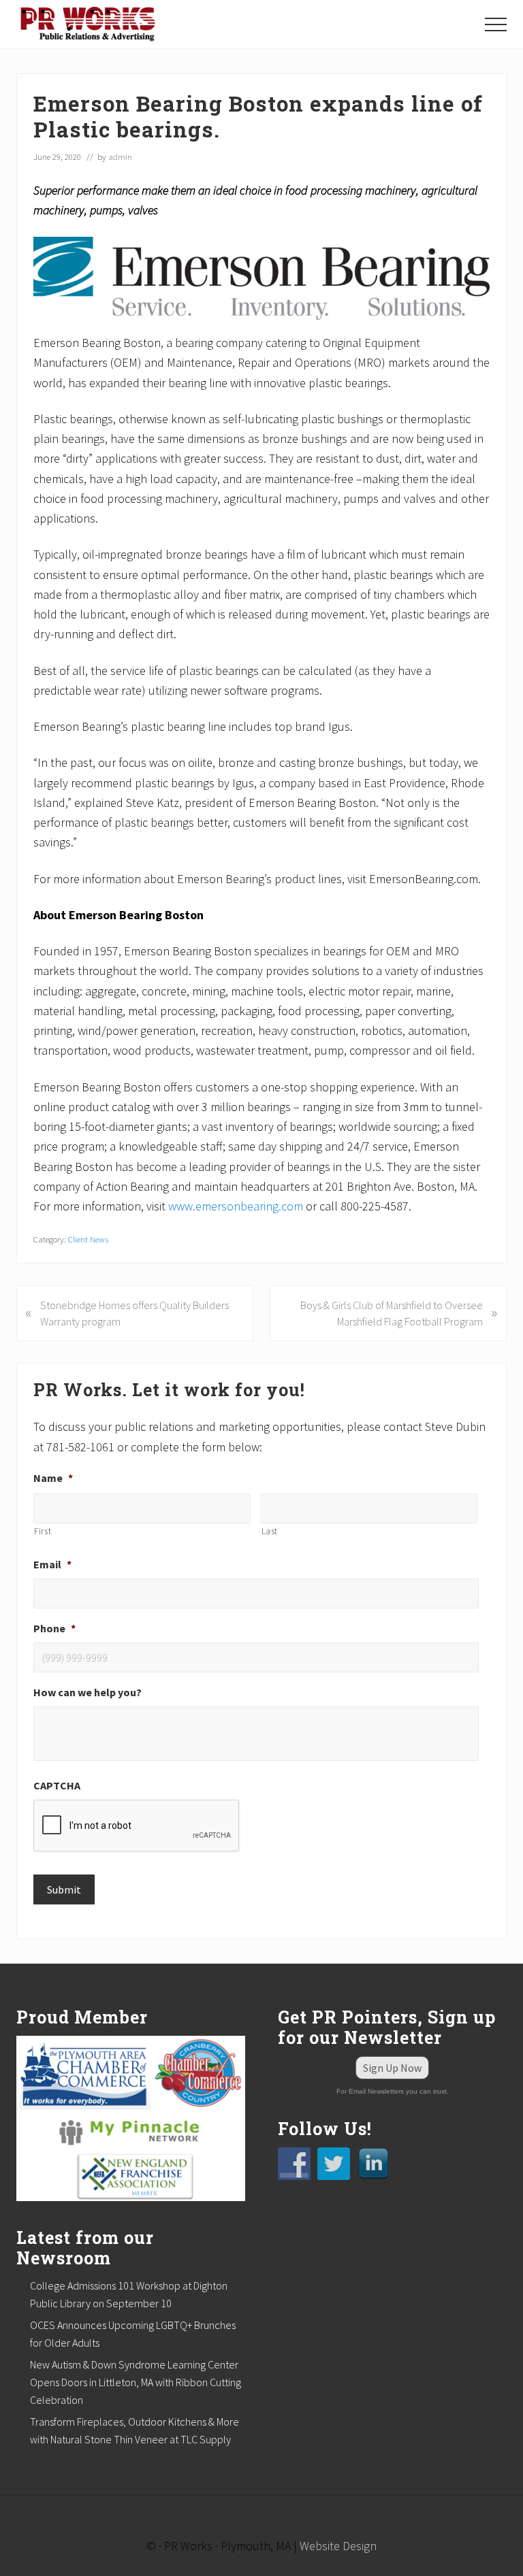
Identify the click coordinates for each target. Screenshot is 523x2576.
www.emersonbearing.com (236, 1206)
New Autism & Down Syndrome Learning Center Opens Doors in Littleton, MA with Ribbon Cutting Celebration (136, 2382)
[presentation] (137, 1826)
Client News (88, 1239)
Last (270, 1531)
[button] (496, 24)
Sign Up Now (392, 2068)
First (43, 1531)
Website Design (338, 2546)
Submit (64, 1889)
